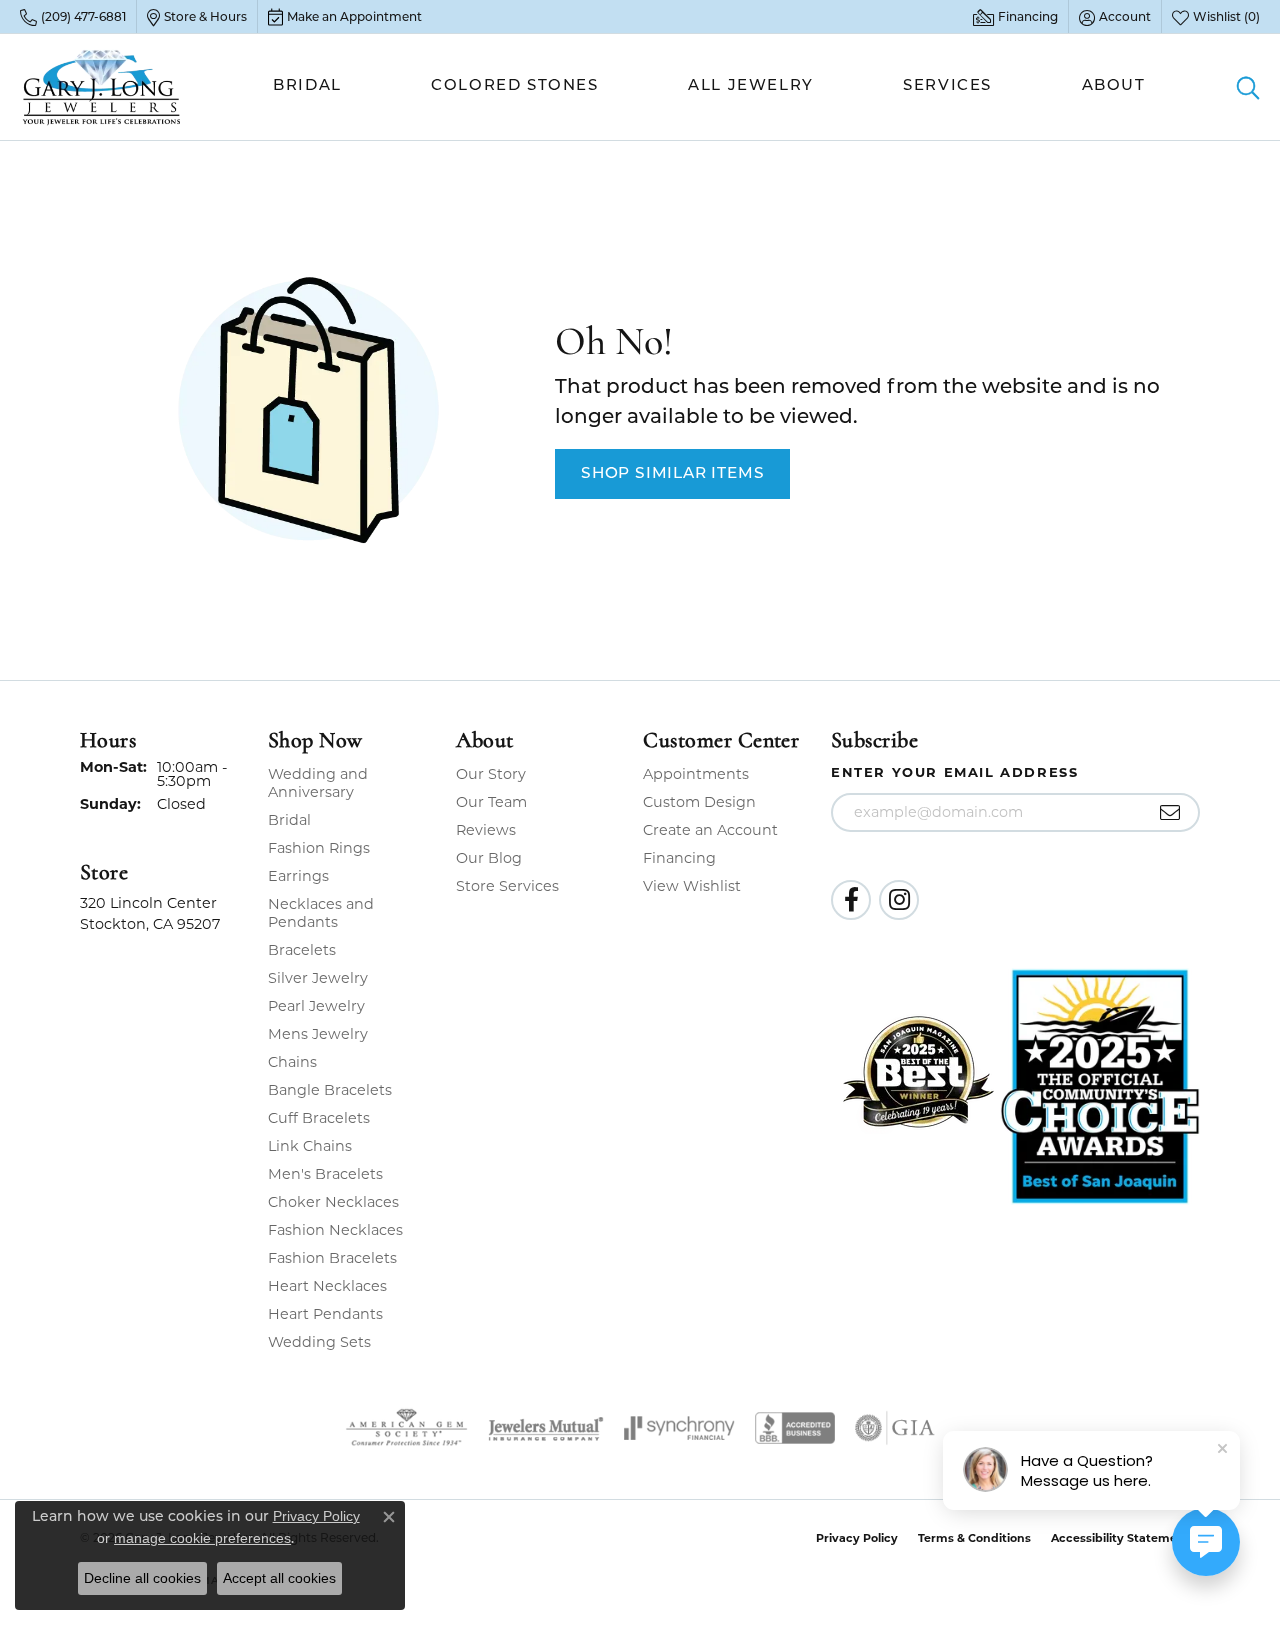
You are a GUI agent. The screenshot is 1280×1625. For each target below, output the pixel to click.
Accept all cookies (279, 1578)
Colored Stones (514, 86)
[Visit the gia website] (895, 1428)
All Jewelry (751, 86)
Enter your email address (954, 772)
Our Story (491, 774)
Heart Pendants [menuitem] (325, 1314)
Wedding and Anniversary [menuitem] (318, 783)
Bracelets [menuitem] (302, 950)
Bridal (307, 86)
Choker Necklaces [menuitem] (333, 1202)
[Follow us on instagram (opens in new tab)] (899, 900)
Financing (679, 858)
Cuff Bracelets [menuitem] (319, 1118)
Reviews (486, 830)
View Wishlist (692, 886)
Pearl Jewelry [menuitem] (316, 1006)
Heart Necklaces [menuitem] (327, 1286)
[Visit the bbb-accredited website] (795, 1428)
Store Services (507, 886)
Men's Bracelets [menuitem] (325, 1174)
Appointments (696, 774)
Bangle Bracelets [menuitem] (330, 1090)
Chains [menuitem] (292, 1062)
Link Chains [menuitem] (310, 1146)
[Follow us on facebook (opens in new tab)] (851, 900)
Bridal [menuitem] (289, 820)
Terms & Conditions (974, 1538)
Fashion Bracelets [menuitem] (332, 1258)
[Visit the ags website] (406, 1428)
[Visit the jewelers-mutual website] (545, 1428)
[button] (1115, 17)
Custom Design (699, 802)
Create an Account (710, 830)
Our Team (491, 802)
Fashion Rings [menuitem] (319, 848)
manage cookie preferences (202, 1538)
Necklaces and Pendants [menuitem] (321, 913)
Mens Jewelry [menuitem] (318, 1034)
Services (947, 86)
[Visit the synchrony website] (679, 1428)
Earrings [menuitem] (298, 876)
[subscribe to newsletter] (1170, 813)
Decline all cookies (142, 1578)
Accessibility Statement (1120, 1538)
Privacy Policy (857, 1538)
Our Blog (489, 858)
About (1114, 86)
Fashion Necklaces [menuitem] (335, 1230)
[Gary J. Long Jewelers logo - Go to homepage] (102, 87)
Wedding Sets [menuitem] (319, 1342)
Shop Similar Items (672, 474)
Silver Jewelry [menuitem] (318, 978)
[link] (73, 17)
